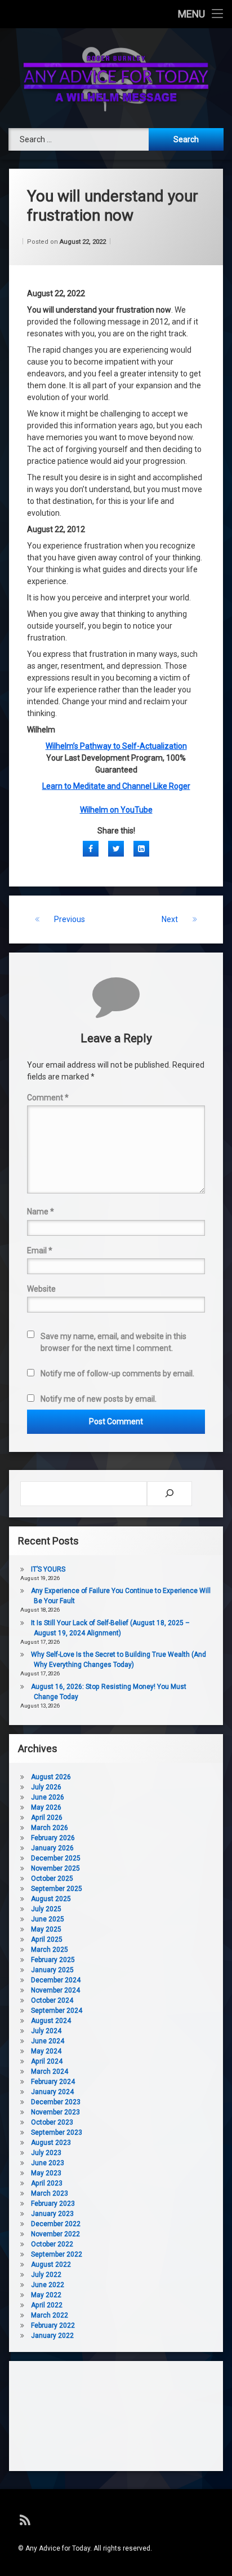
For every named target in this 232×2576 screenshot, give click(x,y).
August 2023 (51, 2143)
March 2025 (50, 1950)
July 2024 (46, 2031)
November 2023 (55, 2112)
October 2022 (52, 2244)
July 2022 (46, 2275)
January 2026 (52, 1848)
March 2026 (50, 1828)
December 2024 (56, 1980)
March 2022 (50, 2315)
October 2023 (52, 2122)
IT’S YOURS (48, 1569)
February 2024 (53, 2082)
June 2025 (48, 1919)
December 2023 (56, 2102)
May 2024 (46, 2051)
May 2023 (46, 2173)
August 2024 (51, 2021)
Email (40, 1250)
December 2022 (56, 2224)
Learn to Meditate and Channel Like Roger (116, 786)
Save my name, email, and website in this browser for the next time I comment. (113, 1342)
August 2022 (51, 2265)
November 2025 (55, 1868)
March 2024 (50, 2072)
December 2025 (56, 1858)
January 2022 (52, 2336)
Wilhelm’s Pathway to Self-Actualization (116, 746)
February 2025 (53, 1960)
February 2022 (53, 2325)
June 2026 (48, 1797)
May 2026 (46, 1807)
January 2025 (52, 1970)
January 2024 (52, 2092)
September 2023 (57, 2132)
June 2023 (48, 2163)
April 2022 (47, 2305)
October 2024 (52, 2000)
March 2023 (50, 2193)
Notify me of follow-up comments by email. (117, 1373)
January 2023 (52, 2214)
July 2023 (46, 2153)
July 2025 (46, 1909)
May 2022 (46, 2295)
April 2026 (47, 1818)
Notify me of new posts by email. (99, 1399)
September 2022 (57, 2254)
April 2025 (47, 1939)
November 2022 (55, 2234)
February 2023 (53, 2204)
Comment (48, 1098)
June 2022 (48, 2285)
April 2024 (47, 2061)
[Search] (169, 1494)
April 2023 (47, 2183)
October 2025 (52, 1879)
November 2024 (55, 1990)
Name (41, 1212)
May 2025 (46, 1929)
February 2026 (53, 1838)
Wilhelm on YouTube (116, 810)
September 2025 (57, 1889)
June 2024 (48, 2041)
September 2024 (57, 2011)
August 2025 (51, 1899)
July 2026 (46, 1787)
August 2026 (51, 1777)
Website (41, 1289)
